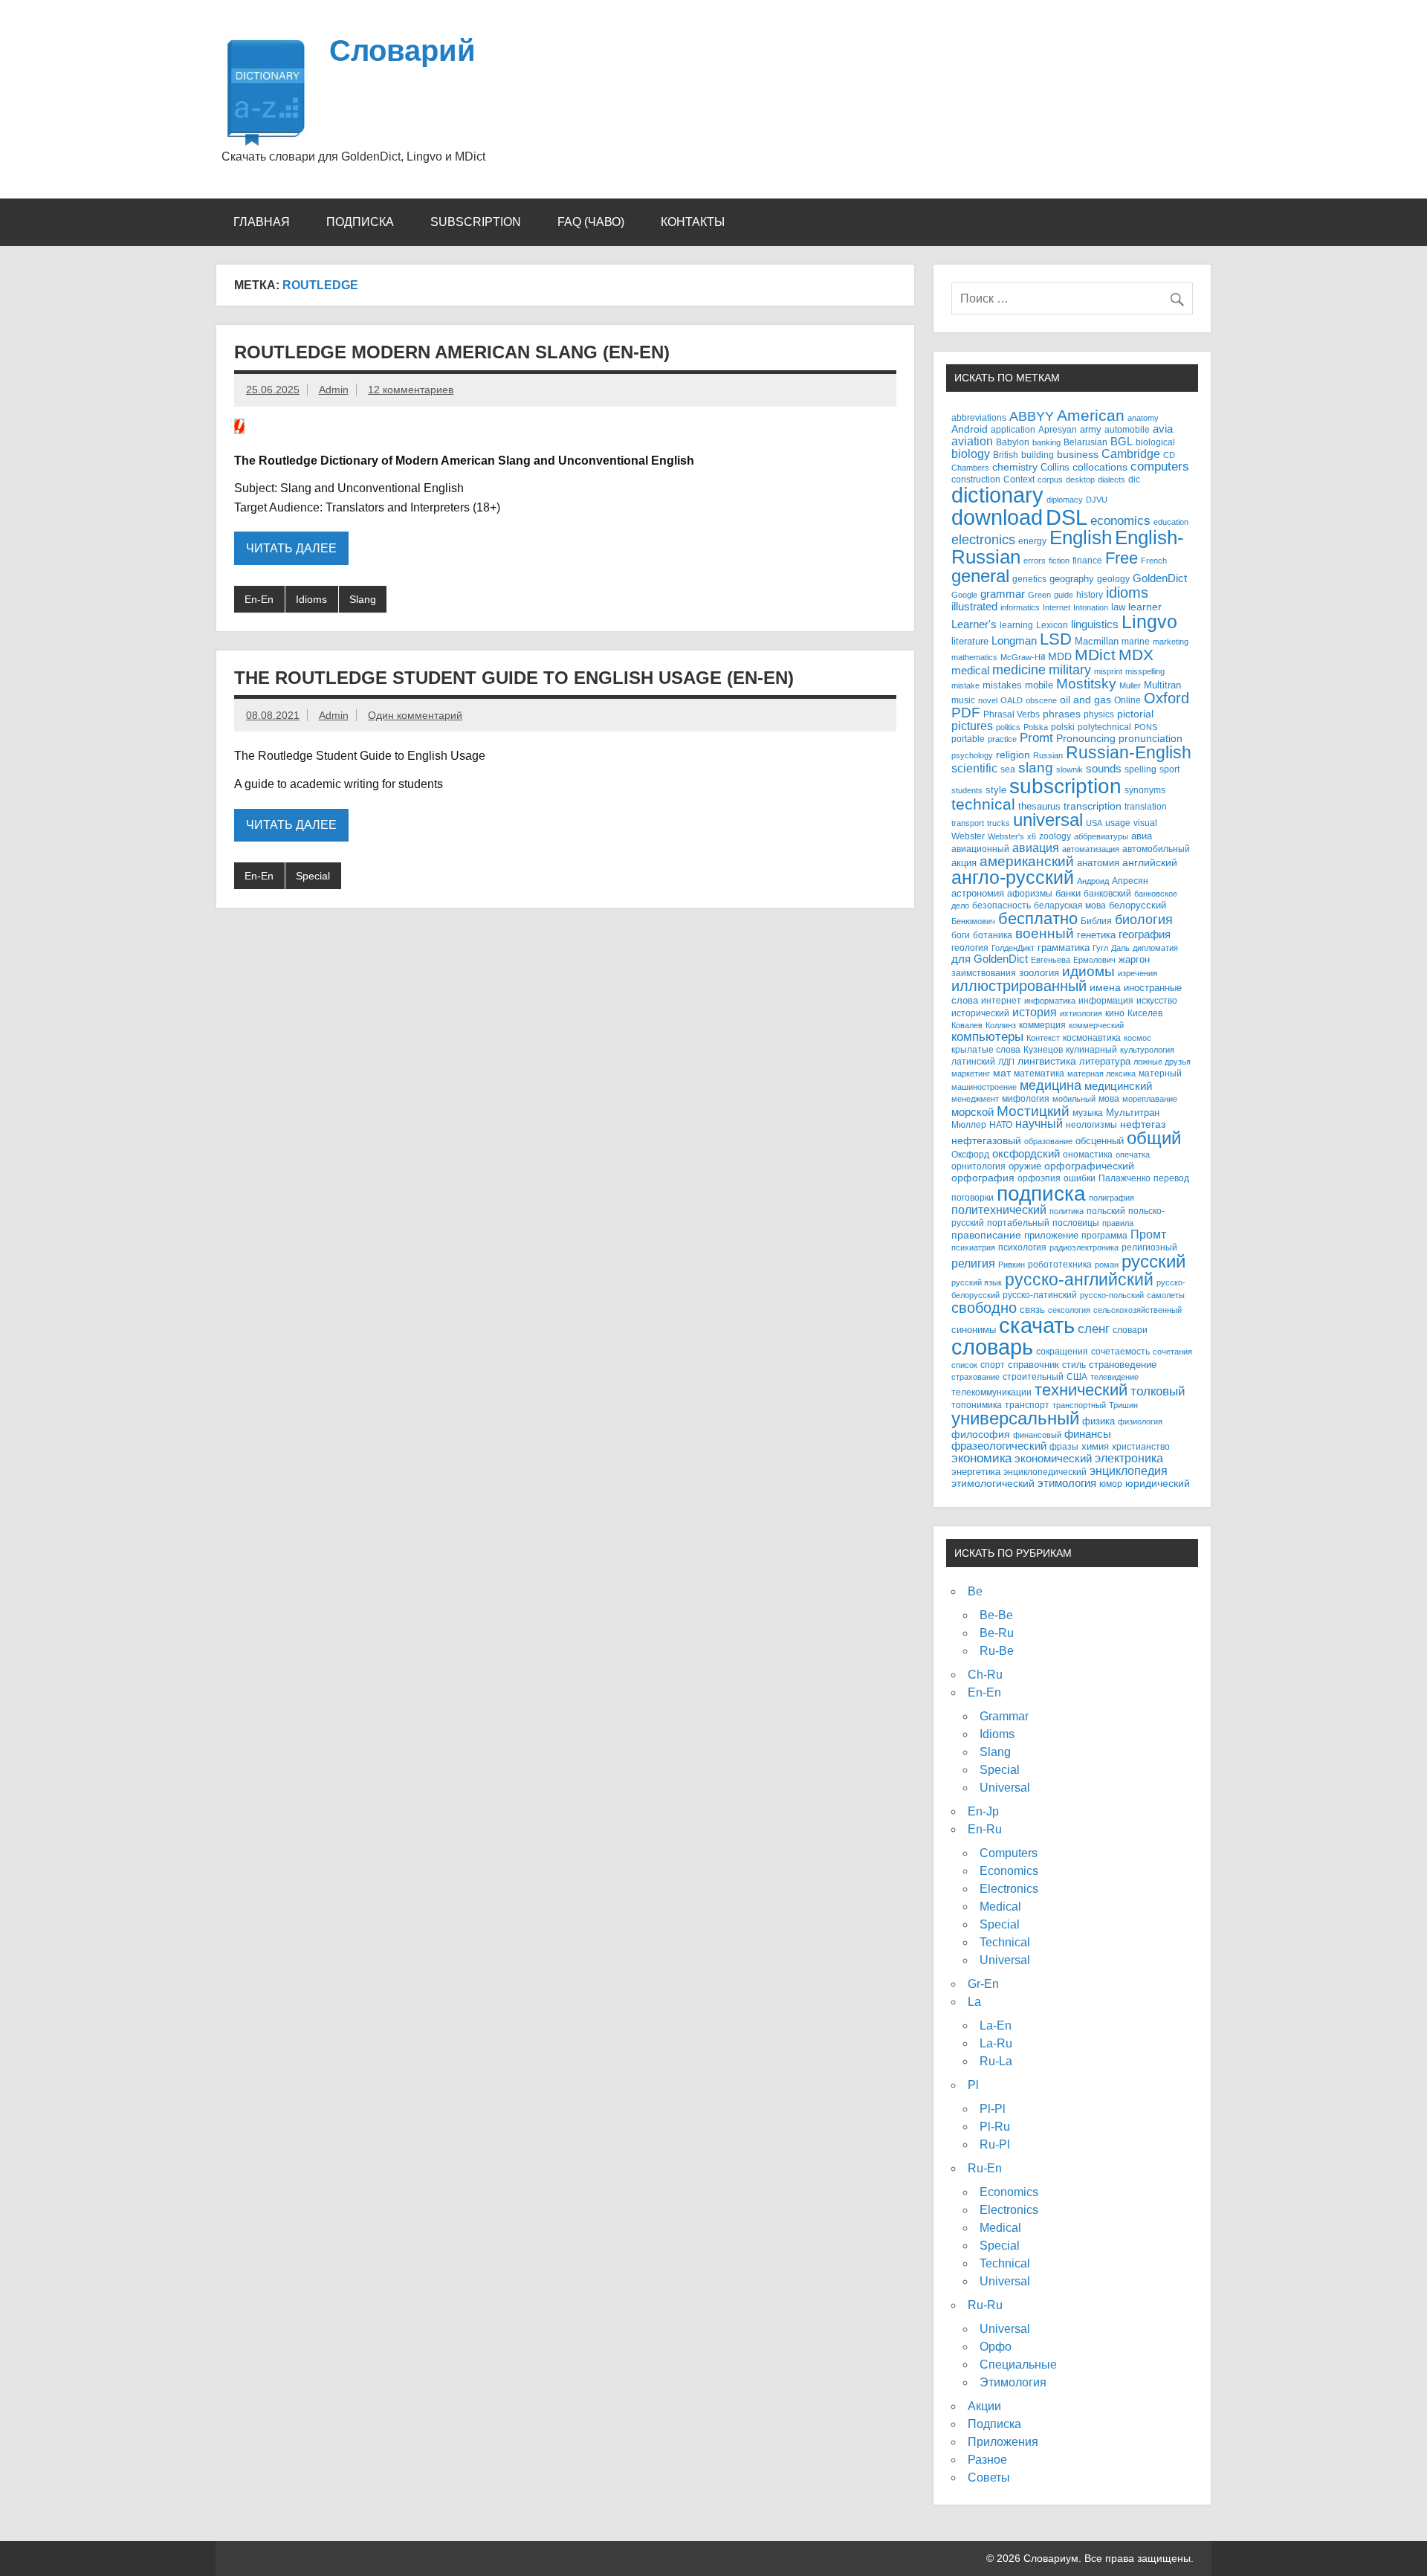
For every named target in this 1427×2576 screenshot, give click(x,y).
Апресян (1130, 881)
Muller (1130, 685)
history (1090, 594)
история (1035, 1012)
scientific (974, 768)
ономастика (1088, 1154)
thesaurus (1039, 806)
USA (1094, 823)
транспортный (1079, 1405)
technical (983, 804)
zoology (1055, 836)
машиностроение (984, 1087)
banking (1046, 442)
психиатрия (973, 1247)
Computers (1009, 1853)
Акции (984, 2406)
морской (973, 1112)
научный (1039, 1124)
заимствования (984, 973)
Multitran (1162, 685)
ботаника (993, 935)
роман (1107, 1265)
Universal (1005, 1788)
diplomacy (1065, 500)
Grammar (1004, 1716)
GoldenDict (1160, 578)
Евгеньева (1051, 960)
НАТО (1001, 1124)
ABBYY (1032, 416)
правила (1118, 1223)
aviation (972, 441)
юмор (1111, 1484)
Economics (1009, 1871)
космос (1138, 1038)
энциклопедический (1045, 1472)
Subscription (476, 222)
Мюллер (969, 1124)
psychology (972, 755)
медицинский (1118, 1086)
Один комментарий (415, 715)
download (997, 517)
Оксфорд (970, 1155)
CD (1169, 455)
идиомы (1088, 971)
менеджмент (975, 1099)
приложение (1051, 1235)
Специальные (1018, 2364)
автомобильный (1156, 849)
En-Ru (985, 1829)
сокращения (1062, 1351)
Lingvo (1149, 622)
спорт (993, 1365)
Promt (1036, 738)
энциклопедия (1129, 1471)
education (1171, 522)
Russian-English (1129, 752)
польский (1106, 1211)
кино (1115, 1013)
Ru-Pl (995, 2144)
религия (973, 1263)
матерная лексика (1101, 1074)
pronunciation (1151, 738)
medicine (1019, 670)
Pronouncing (1086, 739)
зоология (1039, 973)
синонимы (974, 1330)
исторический (980, 1013)
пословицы (1076, 1223)
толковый (1158, 1391)
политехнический (999, 1210)
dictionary (997, 495)
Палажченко (1125, 1178)
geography (1072, 579)
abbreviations (979, 418)
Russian (1048, 755)
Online (1127, 700)
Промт (1148, 1234)
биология (1144, 920)
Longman (1014, 640)
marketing (1171, 642)
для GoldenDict (990, 959)
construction (976, 479)
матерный (1160, 1073)
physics (1099, 714)
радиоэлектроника (1084, 1247)
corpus (1050, 480)
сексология (1069, 1310)
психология (1022, 1247)
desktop (1080, 480)
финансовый (1037, 1435)
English (1081, 538)
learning (1016, 625)
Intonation (1091, 607)
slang (1036, 768)
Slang (363, 599)
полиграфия (1111, 1198)
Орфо (996, 2347)
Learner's (974, 624)
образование (1048, 1141)
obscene (1041, 700)
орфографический (1089, 1166)
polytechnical (1104, 727)
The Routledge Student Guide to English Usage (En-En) (514, 678)
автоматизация (1091, 849)
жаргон (1134, 959)
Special (313, 876)
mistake (965, 685)
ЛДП (1006, 1062)
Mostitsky (1086, 683)
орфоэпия (1039, 1178)
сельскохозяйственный (1138, 1310)
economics (1120, 521)
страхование (975, 1377)
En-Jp (983, 1811)
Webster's (1006, 836)
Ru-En (985, 2168)
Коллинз (1001, 1025)
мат (1002, 1073)
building (1038, 455)
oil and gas (1085, 700)
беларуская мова (1070, 906)
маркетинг (971, 1074)
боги (961, 935)
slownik (1070, 769)
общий (1154, 1138)
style (996, 790)
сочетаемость (1120, 1352)
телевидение (1114, 1377)
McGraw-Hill (1023, 657)
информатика (1050, 1001)
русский (1153, 1261)
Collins (1055, 467)
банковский (1107, 893)
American (1091, 415)
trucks (999, 823)
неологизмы (1091, 1124)
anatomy (1143, 418)
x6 (1032, 836)
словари (1130, 1330)
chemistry (1015, 467)
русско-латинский (1040, 1295)
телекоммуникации (991, 1392)
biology (971, 453)
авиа (1142, 836)
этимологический (993, 1483)
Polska (1036, 727)
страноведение (1123, 1365)
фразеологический (999, 1446)
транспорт (1027, 1405)
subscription (1065, 786)
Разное (987, 2460)
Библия (1096, 921)
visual (1145, 823)
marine (1136, 642)
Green (1039, 595)
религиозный (1149, 1247)
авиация (1036, 848)
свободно (984, 1307)
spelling (1140, 769)
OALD (1012, 700)
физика (1098, 1421)
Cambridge (1131, 454)
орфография (983, 1178)
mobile (1039, 685)
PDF (966, 713)
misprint (1108, 671)
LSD (1056, 639)
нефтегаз (1143, 1124)
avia (1163, 429)
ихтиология (1081, 1013)
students (967, 790)
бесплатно (1038, 919)
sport (1169, 769)
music (963, 700)
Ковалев (967, 1025)
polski (1063, 727)
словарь (992, 1347)
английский (1150, 862)
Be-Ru (997, 1633)
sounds (1104, 769)
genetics (1029, 579)
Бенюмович (973, 921)
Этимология (1013, 2382)
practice (1002, 739)
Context (1019, 479)
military (1070, 669)
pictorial (1135, 714)
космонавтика (1092, 1037)
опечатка (1133, 1155)
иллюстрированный (1019, 986)
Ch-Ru (985, 1675)
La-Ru (996, 2043)
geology (1113, 579)
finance (1087, 560)
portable (968, 739)
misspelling (1145, 671)
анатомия (1098, 863)
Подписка (360, 222)
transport (968, 823)
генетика (1096, 935)
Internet (1057, 607)
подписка (1041, 1194)
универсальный (1015, 1418)
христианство (1141, 1446)
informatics (1020, 607)
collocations (1100, 467)
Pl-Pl (993, 2109)
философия (981, 1434)
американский (1027, 861)
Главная (262, 222)
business (1078, 455)
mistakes (1002, 685)
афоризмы (1030, 894)
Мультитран (1133, 1113)
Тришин (1123, 1405)
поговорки (973, 1197)
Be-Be (996, 1615)
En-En (259, 599)
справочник (1033, 1365)
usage (1118, 823)
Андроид (1093, 881)
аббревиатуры (1101, 836)
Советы (989, 2477)
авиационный (980, 849)
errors (1035, 561)
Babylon (1013, 442)
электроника (1129, 1458)
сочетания (1172, 1352)
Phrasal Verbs (1012, 714)
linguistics (1095, 624)
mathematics (974, 657)
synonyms (1145, 790)
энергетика (976, 1472)
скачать (1037, 1326)
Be (975, 1591)
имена (1105, 988)
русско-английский (1079, 1279)
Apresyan (1058, 429)
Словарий (402, 51)
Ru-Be (997, 1651)
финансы (1088, 1434)
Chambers (970, 468)
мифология (1026, 1098)
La (974, 2002)
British (1006, 455)
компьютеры (987, 1036)
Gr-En (983, 1984)
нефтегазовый (986, 1140)
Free (1122, 558)
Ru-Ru (985, 2305)
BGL (1122, 441)
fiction (1059, 561)
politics (1008, 727)
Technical (1005, 1942)
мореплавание (1150, 1099)
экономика (981, 1458)
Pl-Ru (995, 2127)
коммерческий (1096, 1025)
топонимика (977, 1405)
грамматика (1064, 948)
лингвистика (1047, 1061)
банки (1068, 893)
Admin (334, 390)
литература (1105, 1061)
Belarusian (1085, 442)
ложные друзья (1162, 1062)
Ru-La (996, 2061)
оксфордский (1026, 1154)
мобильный (1074, 1099)
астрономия (978, 893)
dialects (1111, 480)
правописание (986, 1235)
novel (988, 700)
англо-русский (1013, 877)
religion (1013, 755)
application (1013, 429)
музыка (1088, 1113)
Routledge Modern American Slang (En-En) (452, 352)
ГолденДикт (1013, 948)
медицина (1051, 1085)
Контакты (693, 222)
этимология (1067, 1483)
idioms (1127, 592)
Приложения (1003, 2442)
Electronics (1009, 1889)
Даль (1120, 948)
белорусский (1138, 905)
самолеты (1166, 1295)
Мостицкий (1033, 1111)
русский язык (977, 1282)
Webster (968, 836)
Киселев (1145, 1013)
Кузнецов (1043, 1050)
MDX (1136, 655)
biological (1155, 442)
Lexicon (1052, 625)
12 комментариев (411, 390)
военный (1045, 933)
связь (1032, 1310)
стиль (1074, 1365)
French (1154, 561)
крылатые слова (986, 1049)
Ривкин (1012, 1265)
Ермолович (1094, 960)
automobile (1127, 429)
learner (1145, 607)
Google (964, 595)
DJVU (1097, 500)
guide (1064, 595)
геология (970, 948)
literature (970, 641)
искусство (1157, 1001)
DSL (1067, 517)
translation (1146, 807)
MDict (1095, 655)
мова (1109, 1098)
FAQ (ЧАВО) (591, 222)
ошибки (1080, 1178)
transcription (1093, 806)
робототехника (1060, 1264)
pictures (972, 726)
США (1077, 1376)
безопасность (1002, 905)
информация (1106, 1000)
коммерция (1042, 1025)
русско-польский (1112, 1295)
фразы (1064, 1446)
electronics (983, 540)
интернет (1001, 1000)
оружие (1025, 1166)
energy (1032, 541)
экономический (1053, 1459)
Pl (973, 2085)
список (964, 1365)
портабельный (1018, 1223)
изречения (1138, 973)
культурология (1147, 1050)
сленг (1094, 1329)
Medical (1000, 1907)
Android (970, 429)
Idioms (311, 599)
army (1091, 429)
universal (1048, 820)
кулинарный (1091, 1049)
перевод (1171, 1178)
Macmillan (1097, 641)
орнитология (978, 1166)
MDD (1060, 657)
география (1145, 934)
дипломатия (1155, 948)
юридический (1158, 1484)
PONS (1146, 727)
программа (1104, 1236)
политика (1067, 1211)
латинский (973, 1062)
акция (964, 863)
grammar (1003, 594)
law (1118, 607)
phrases (1062, 714)
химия (1095, 1446)
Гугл (1100, 948)
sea (1008, 769)
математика (1039, 1073)
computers (1160, 466)
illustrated (974, 606)
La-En (996, 2025)
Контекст (1043, 1038)
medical (970, 671)
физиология (1140, 1421)
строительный (1033, 1376)
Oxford (1166, 698)
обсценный (1100, 1141)
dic (1134, 480)
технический (1081, 1390)
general (980, 576)
